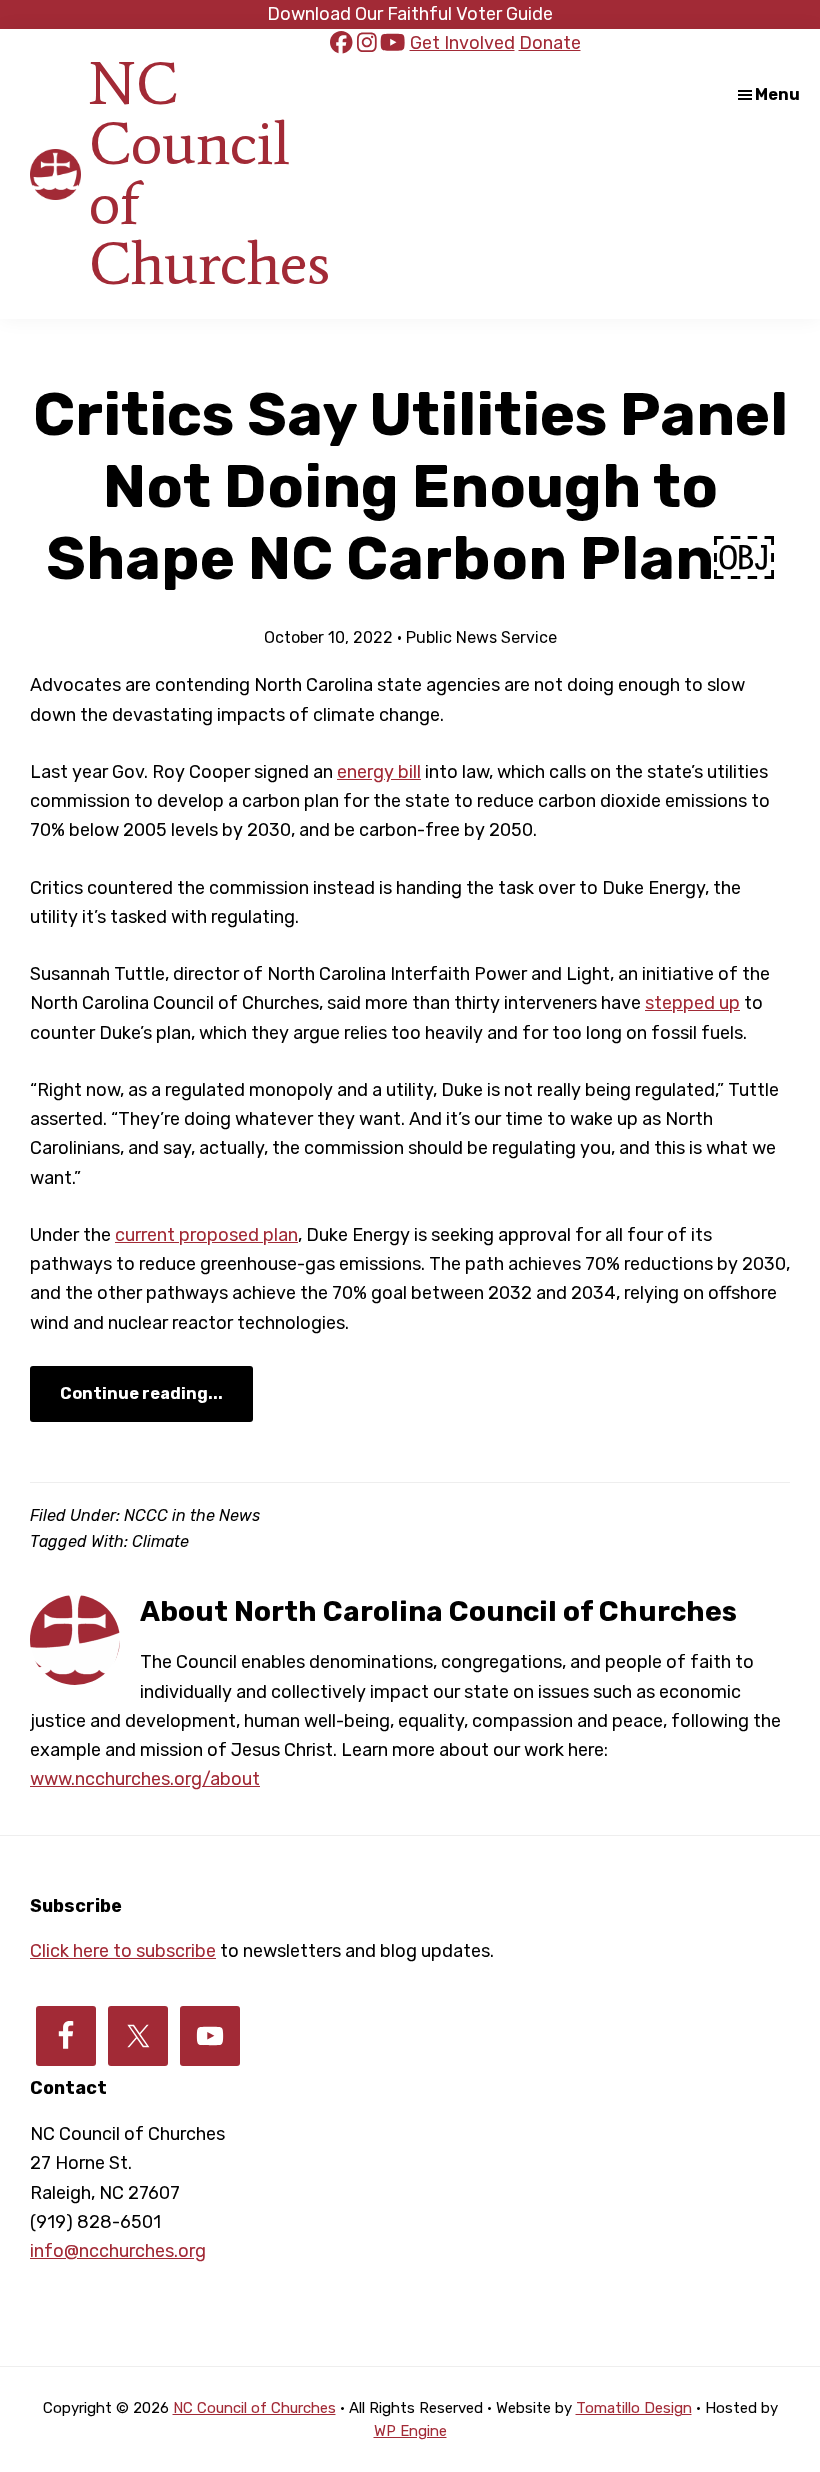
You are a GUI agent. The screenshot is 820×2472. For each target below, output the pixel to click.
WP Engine (410, 2431)
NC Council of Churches (209, 173)
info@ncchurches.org (118, 2251)
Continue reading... (141, 1393)
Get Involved (462, 43)
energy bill (379, 772)
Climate (160, 1541)
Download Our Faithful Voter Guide (410, 14)
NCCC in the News (192, 1515)
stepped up (692, 1003)
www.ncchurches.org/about (145, 1779)
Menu (777, 94)
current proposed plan (206, 1235)
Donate (550, 43)
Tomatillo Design (634, 2408)
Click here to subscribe (123, 1951)
